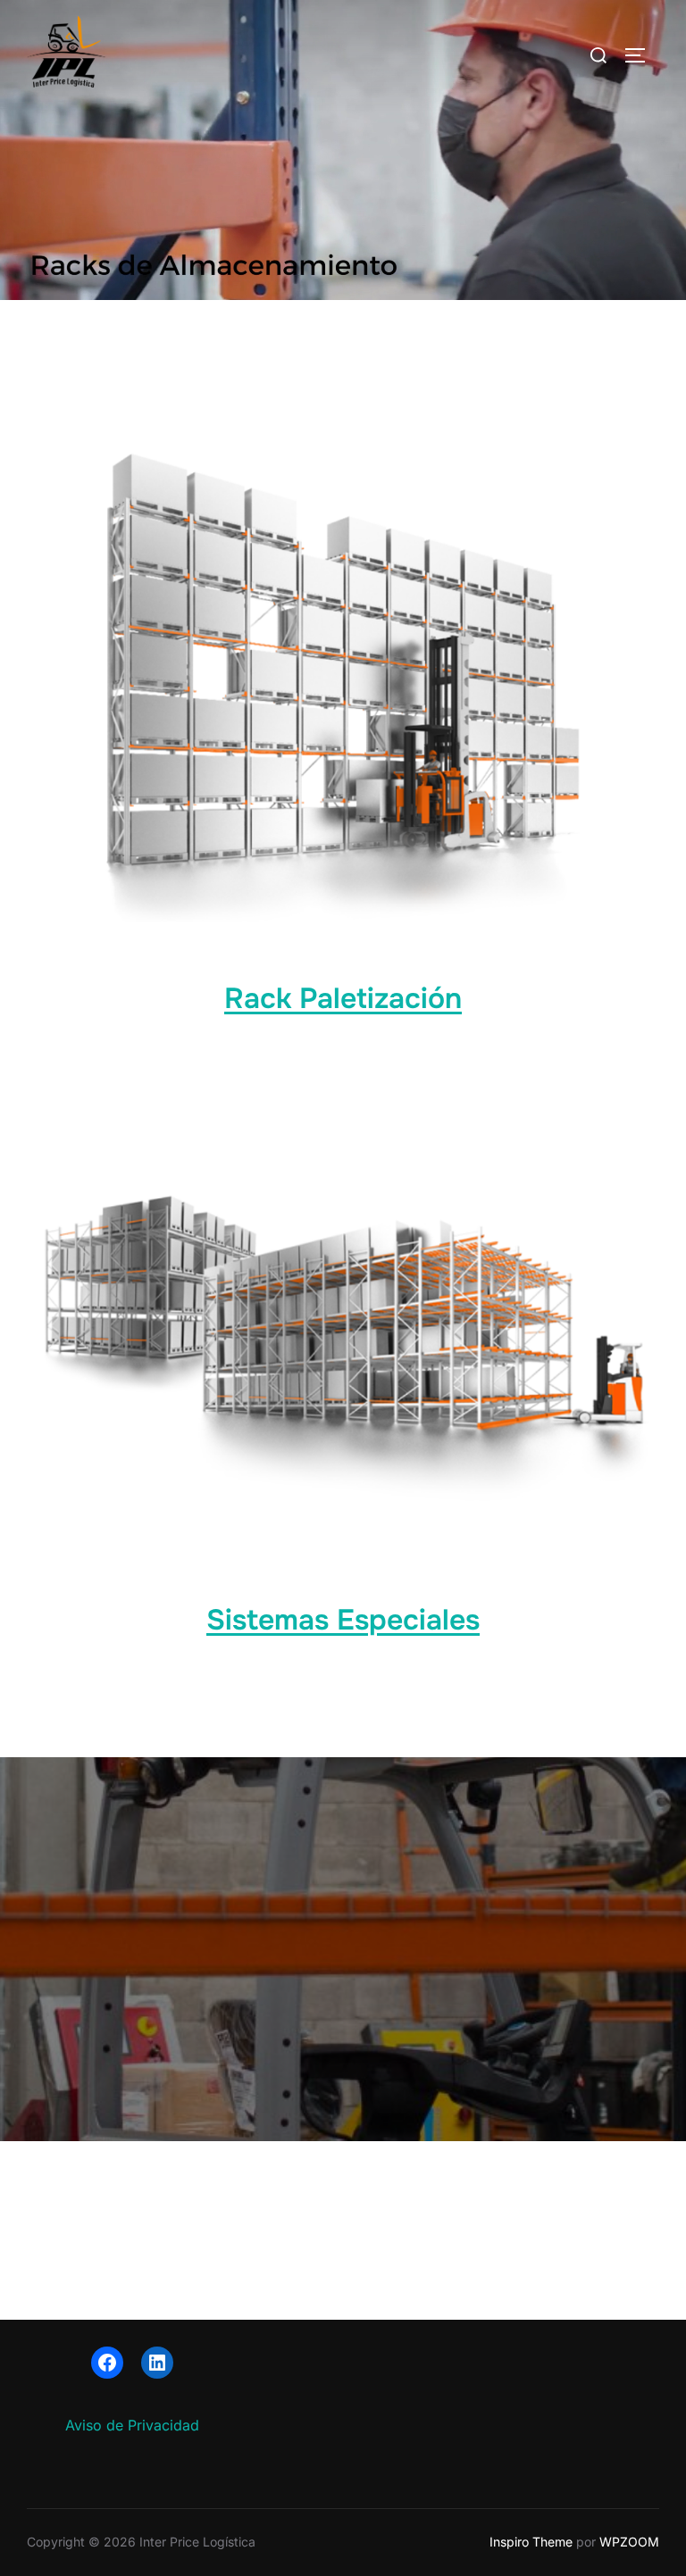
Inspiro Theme (531, 2542)
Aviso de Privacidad (132, 2425)
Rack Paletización (343, 999)
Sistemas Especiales (343, 1620)
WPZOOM (629, 2542)
